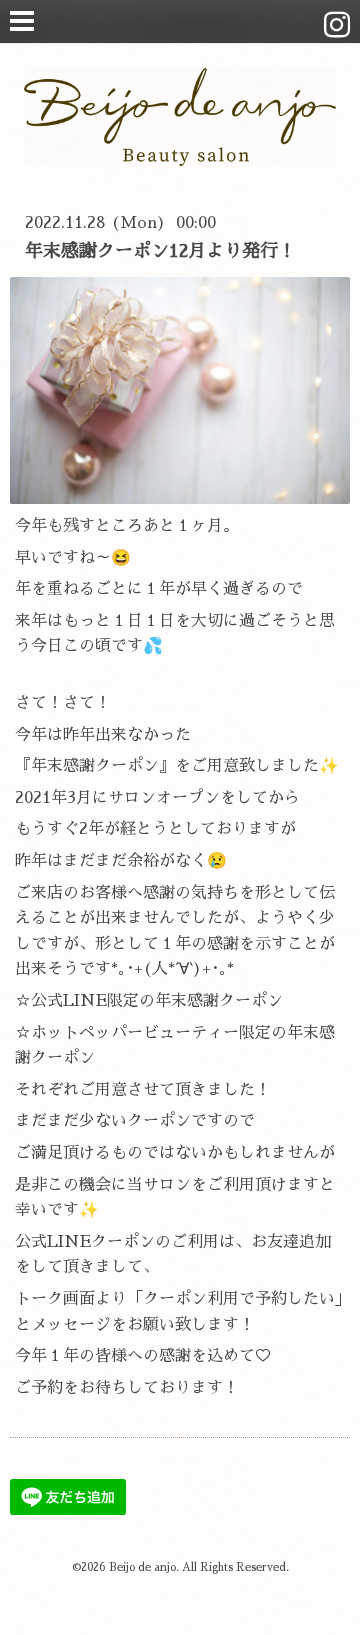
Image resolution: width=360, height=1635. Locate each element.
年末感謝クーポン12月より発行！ (160, 251)
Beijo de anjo (142, 1567)
